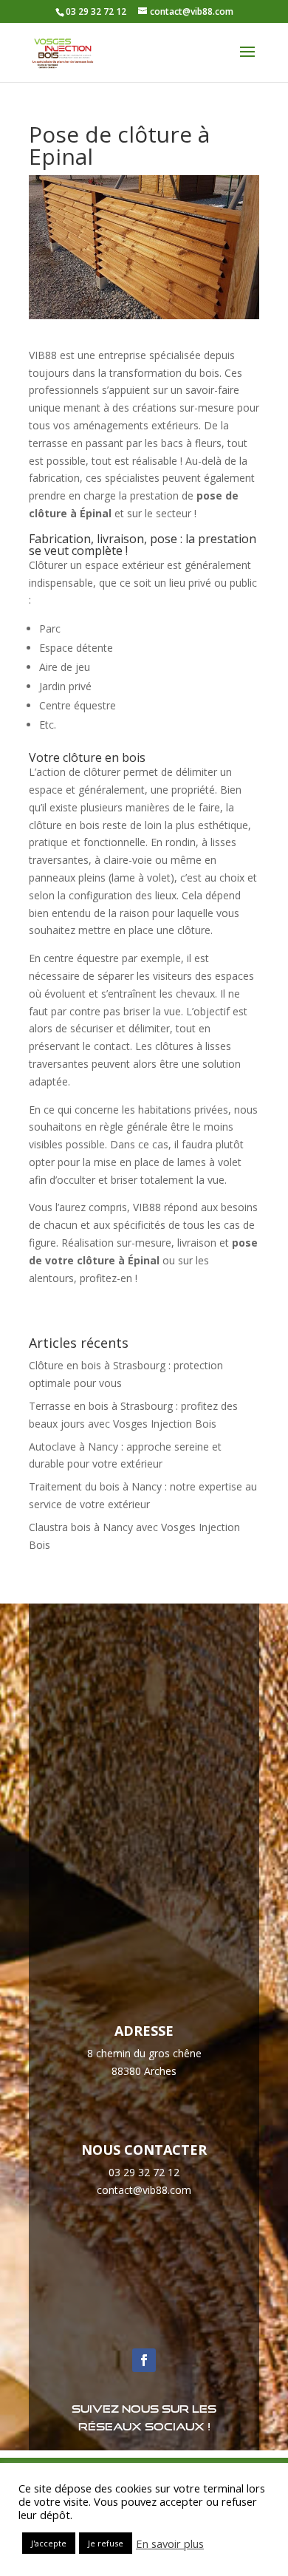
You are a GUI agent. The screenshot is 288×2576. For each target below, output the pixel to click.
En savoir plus (170, 2543)
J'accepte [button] (49, 2543)
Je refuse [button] (106, 2543)
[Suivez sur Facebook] (144, 2360)
